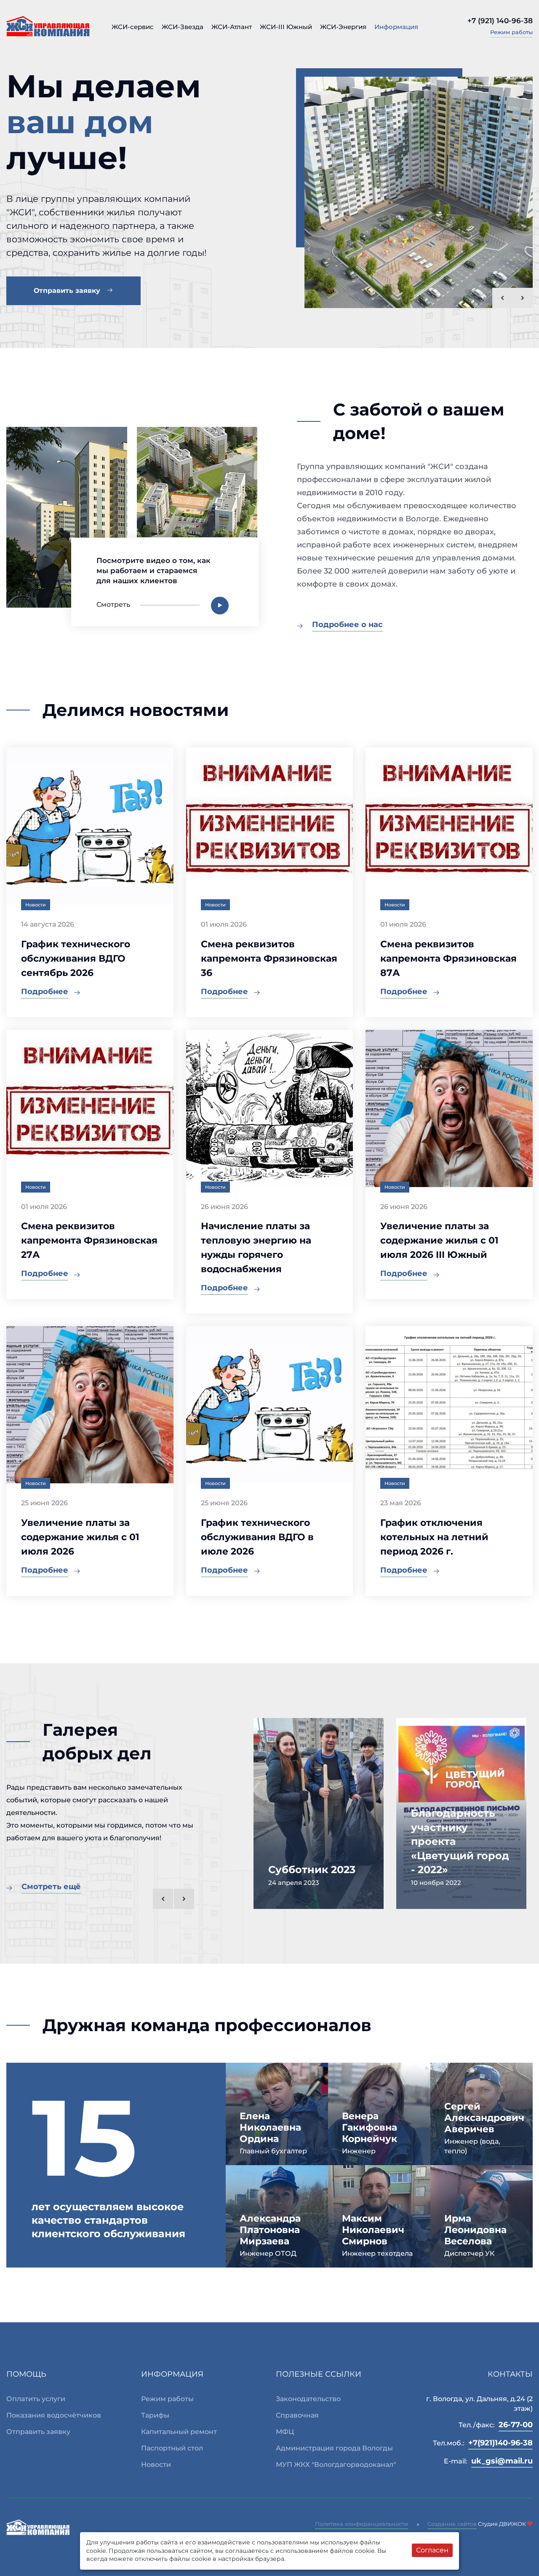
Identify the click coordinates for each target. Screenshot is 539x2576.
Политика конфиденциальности (362, 2524)
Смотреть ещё (51, 1887)
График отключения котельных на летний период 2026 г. (434, 1537)
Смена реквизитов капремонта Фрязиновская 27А (89, 1240)
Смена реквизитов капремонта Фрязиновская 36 (269, 958)
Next (523, 298)
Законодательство (308, 2399)
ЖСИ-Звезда (183, 27)
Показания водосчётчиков (54, 2415)
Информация (396, 27)
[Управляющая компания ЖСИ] (48, 26)
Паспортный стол (172, 2448)
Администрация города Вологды (334, 2448)
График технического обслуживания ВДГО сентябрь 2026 (76, 958)
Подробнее (45, 992)
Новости (156, 2465)
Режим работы (511, 32)
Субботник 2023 (312, 1870)
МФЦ (285, 2432)
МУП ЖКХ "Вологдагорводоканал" (336, 2465)
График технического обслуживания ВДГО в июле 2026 (257, 1537)
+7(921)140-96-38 (500, 2443)
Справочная (297, 2415)
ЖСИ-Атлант (232, 27)
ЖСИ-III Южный (286, 27)
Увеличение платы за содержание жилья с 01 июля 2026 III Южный (439, 1240)
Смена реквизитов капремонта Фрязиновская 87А (448, 958)
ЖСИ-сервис (133, 27)
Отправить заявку (68, 291)
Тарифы (155, 2415)
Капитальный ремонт (179, 2432)
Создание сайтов (452, 2524)
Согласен (432, 2550)
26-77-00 (516, 2425)
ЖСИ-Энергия (343, 27)
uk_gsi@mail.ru (502, 2461)
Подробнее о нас (347, 625)
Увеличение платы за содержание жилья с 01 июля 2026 (80, 1537)
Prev (502, 298)
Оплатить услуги (36, 2399)
